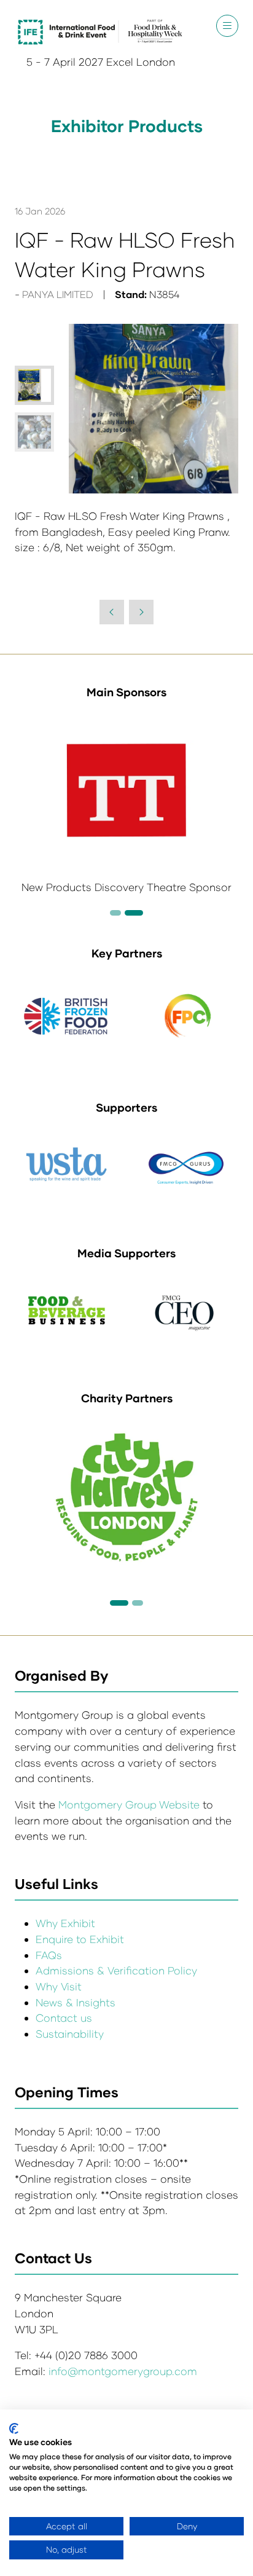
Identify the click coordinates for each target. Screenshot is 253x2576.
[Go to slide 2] (115, 913)
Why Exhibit (65, 1923)
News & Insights (76, 2002)
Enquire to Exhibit (80, 1939)
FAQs (49, 1955)
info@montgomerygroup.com (123, 2371)
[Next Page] (141, 612)
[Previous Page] (112, 612)
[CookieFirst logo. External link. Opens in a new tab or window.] (14, 2429)
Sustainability (70, 2034)
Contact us (64, 2018)
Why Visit (59, 1986)
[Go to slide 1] (119, 1603)
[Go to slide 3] (134, 913)
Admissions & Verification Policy (116, 1970)
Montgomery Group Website (130, 1804)
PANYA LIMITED (58, 294)
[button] (227, 26)
